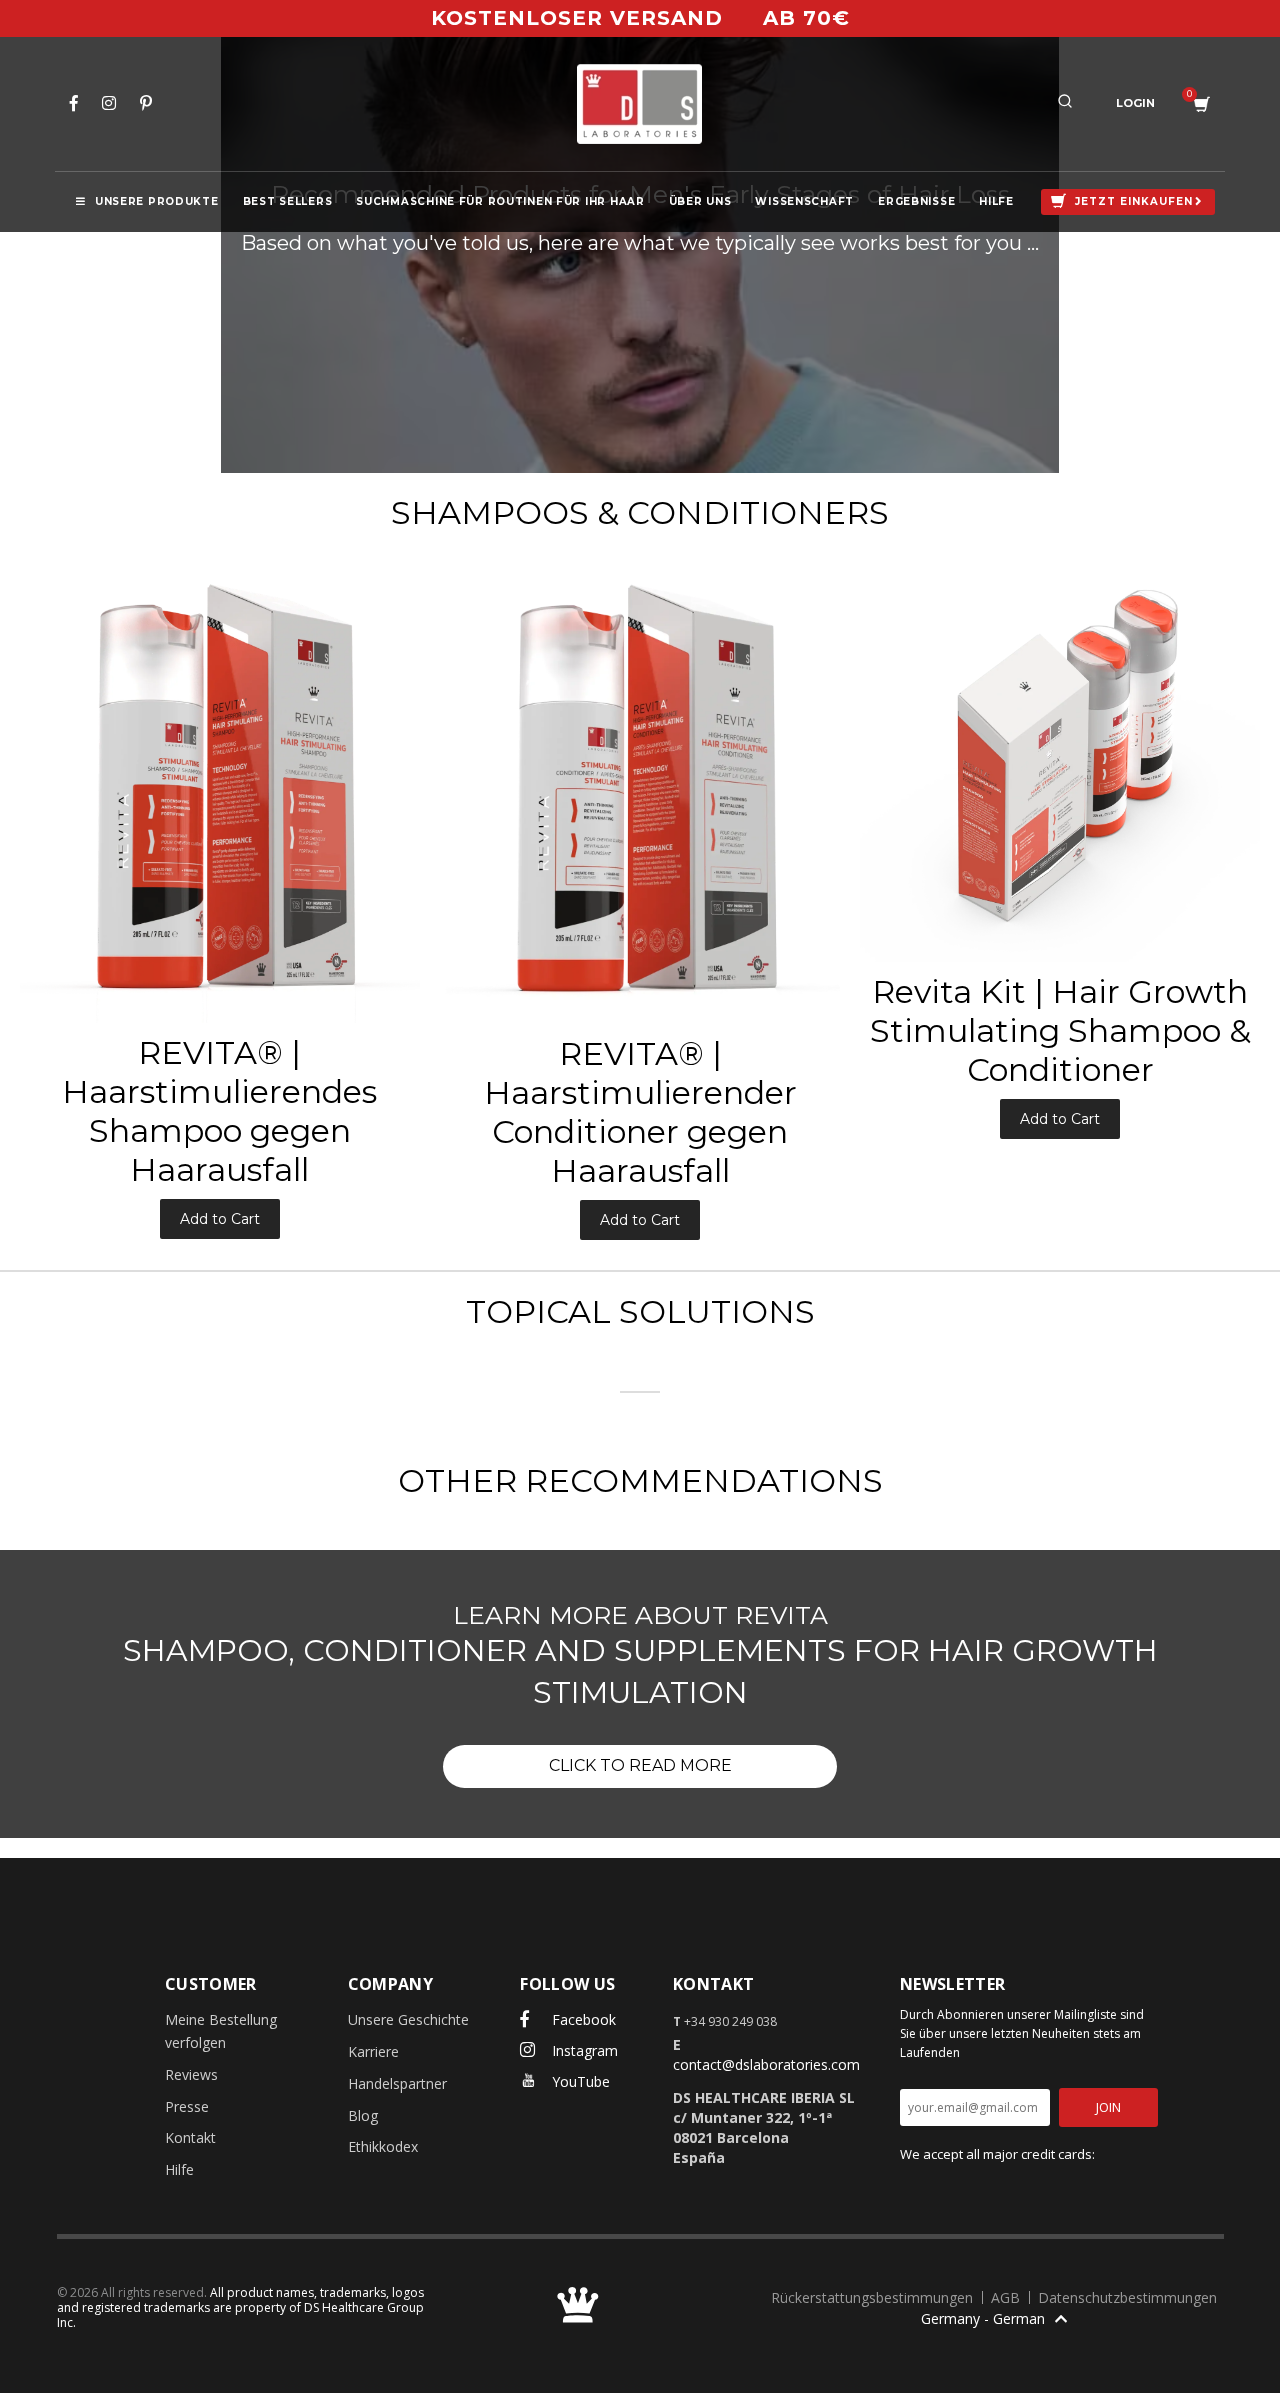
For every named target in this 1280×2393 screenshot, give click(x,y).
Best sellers (288, 201)
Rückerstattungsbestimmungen (874, 2297)
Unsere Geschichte (408, 2019)
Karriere (373, 2051)
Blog (363, 2115)
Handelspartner (397, 2083)
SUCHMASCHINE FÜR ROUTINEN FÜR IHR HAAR (500, 201)
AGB (1007, 2297)
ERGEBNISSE (916, 201)
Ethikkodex (383, 2146)
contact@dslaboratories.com (766, 2064)
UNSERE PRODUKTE (157, 201)
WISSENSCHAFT (804, 201)
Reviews (191, 2074)
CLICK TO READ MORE (640, 1765)
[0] (1202, 104)
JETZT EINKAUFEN (1134, 201)
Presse (187, 2106)
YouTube (579, 2081)
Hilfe (179, 2169)
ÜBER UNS (700, 201)
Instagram (583, 2050)
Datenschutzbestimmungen (1127, 2297)
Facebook (582, 2019)
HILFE (996, 201)
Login (1135, 103)
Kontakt (190, 2137)
